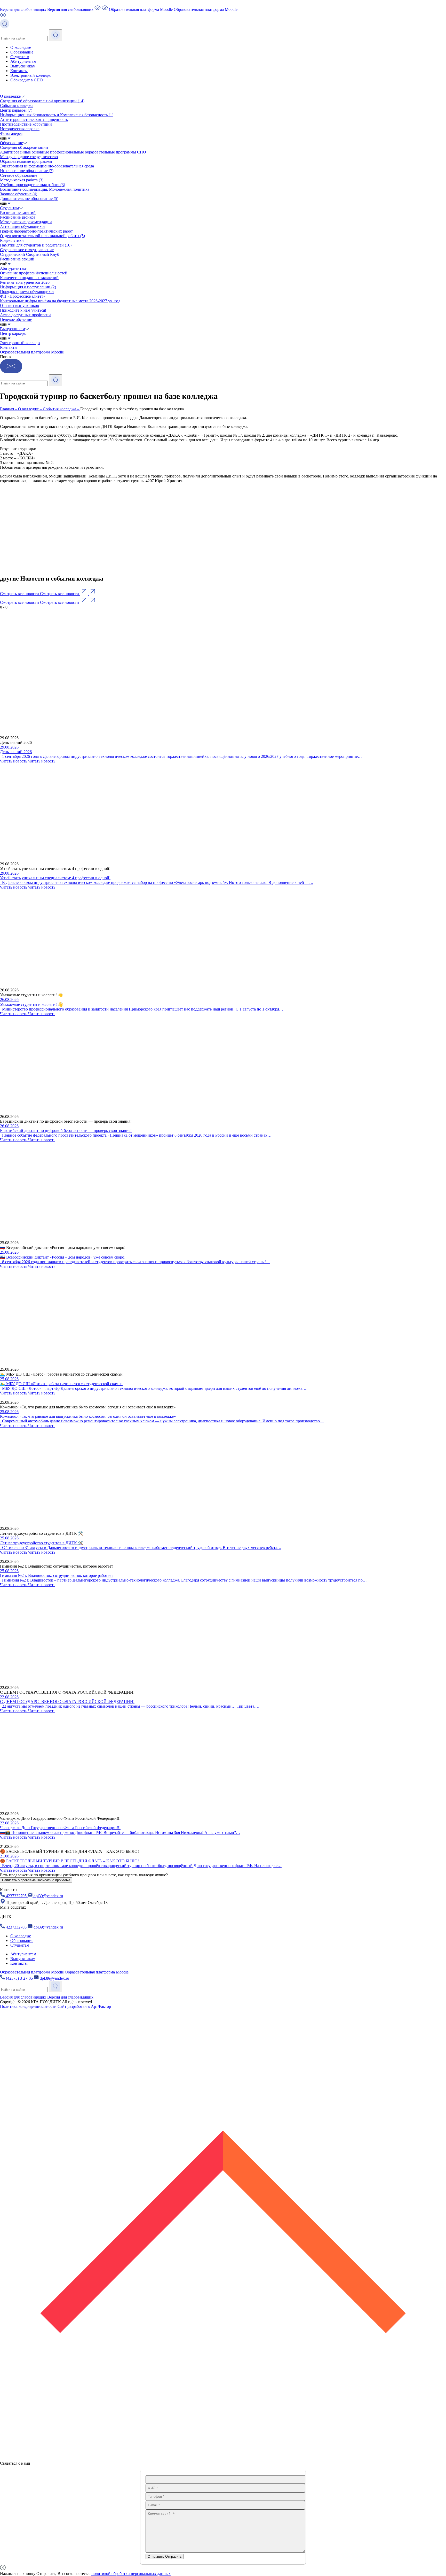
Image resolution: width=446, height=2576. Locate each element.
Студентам (20, 57)
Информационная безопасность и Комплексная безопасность (57, 115)
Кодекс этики (12, 240)
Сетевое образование (19, 175)
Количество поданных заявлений (29, 278)
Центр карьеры (16, 110)
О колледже (21, 47)
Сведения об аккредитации (24, 147)
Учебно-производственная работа (33, 185)
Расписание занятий (18, 213)
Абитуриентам (23, 61)
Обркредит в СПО (27, 80)
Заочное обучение (19, 194)
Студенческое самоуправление (27, 250)
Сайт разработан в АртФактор (84, 2006)
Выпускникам (23, 66)
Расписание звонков (18, 217)
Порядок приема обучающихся (27, 292)
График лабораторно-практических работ (36, 231)
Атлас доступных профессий (25, 315)
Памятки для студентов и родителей (36, 245)
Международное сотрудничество (29, 157)
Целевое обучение (16, 319)
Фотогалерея (11, 133)
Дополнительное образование (29, 199)
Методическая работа (22, 180)
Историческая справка (20, 129)
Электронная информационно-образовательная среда (47, 166)
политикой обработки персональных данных (131, 2574)
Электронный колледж (30, 75)
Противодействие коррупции (26, 124)
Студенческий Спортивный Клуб (30, 254)
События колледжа (17, 106)
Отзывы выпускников (19, 306)
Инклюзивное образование (27, 171)
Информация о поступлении (28, 287)
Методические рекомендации (26, 222)
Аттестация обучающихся (23, 226)
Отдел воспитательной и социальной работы (42, 236)
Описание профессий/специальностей (34, 273)
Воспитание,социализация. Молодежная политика (45, 189)
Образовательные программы (26, 161)
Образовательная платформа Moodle (32, 352)
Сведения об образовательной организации (42, 101)
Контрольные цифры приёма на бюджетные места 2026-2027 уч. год (60, 301)
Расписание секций (17, 259)
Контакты (19, 71)
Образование (22, 52)
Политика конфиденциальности (28, 2006)
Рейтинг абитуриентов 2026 (25, 282)
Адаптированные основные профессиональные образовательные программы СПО (73, 152)
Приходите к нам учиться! (23, 310)
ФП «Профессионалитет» (23, 296)
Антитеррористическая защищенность (34, 119)
